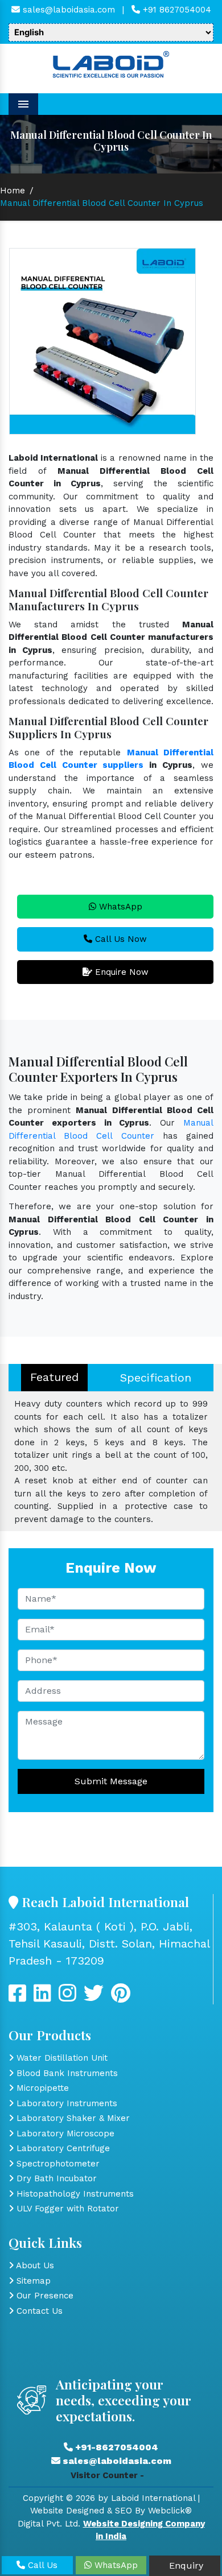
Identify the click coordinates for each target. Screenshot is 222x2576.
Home (13, 191)
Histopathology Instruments (74, 2194)
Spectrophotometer (57, 2164)
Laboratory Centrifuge (62, 2148)
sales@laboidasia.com (67, 10)
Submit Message (111, 1781)
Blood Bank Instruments (66, 2073)
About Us (34, 2265)
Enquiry (185, 2565)
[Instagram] (67, 1998)
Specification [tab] (156, 1378)
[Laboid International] (111, 63)
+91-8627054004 (116, 2447)
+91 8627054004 (176, 10)
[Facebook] (17, 1998)
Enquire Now (120, 972)
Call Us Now (120, 939)
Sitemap (32, 2281)
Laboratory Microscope (64, 2133)
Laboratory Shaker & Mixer (72, 2118)
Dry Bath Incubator (55, 2178)
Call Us (41, 2565)
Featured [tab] (54, 1377)
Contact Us (38, 2311)
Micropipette (41, 2088)
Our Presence (44, 2296)
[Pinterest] (121, 1998)
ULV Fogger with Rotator (66, 2209)
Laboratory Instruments (65, 2103)
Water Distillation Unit (61, 2058)
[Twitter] (42, 1998)
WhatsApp (119, 907)
